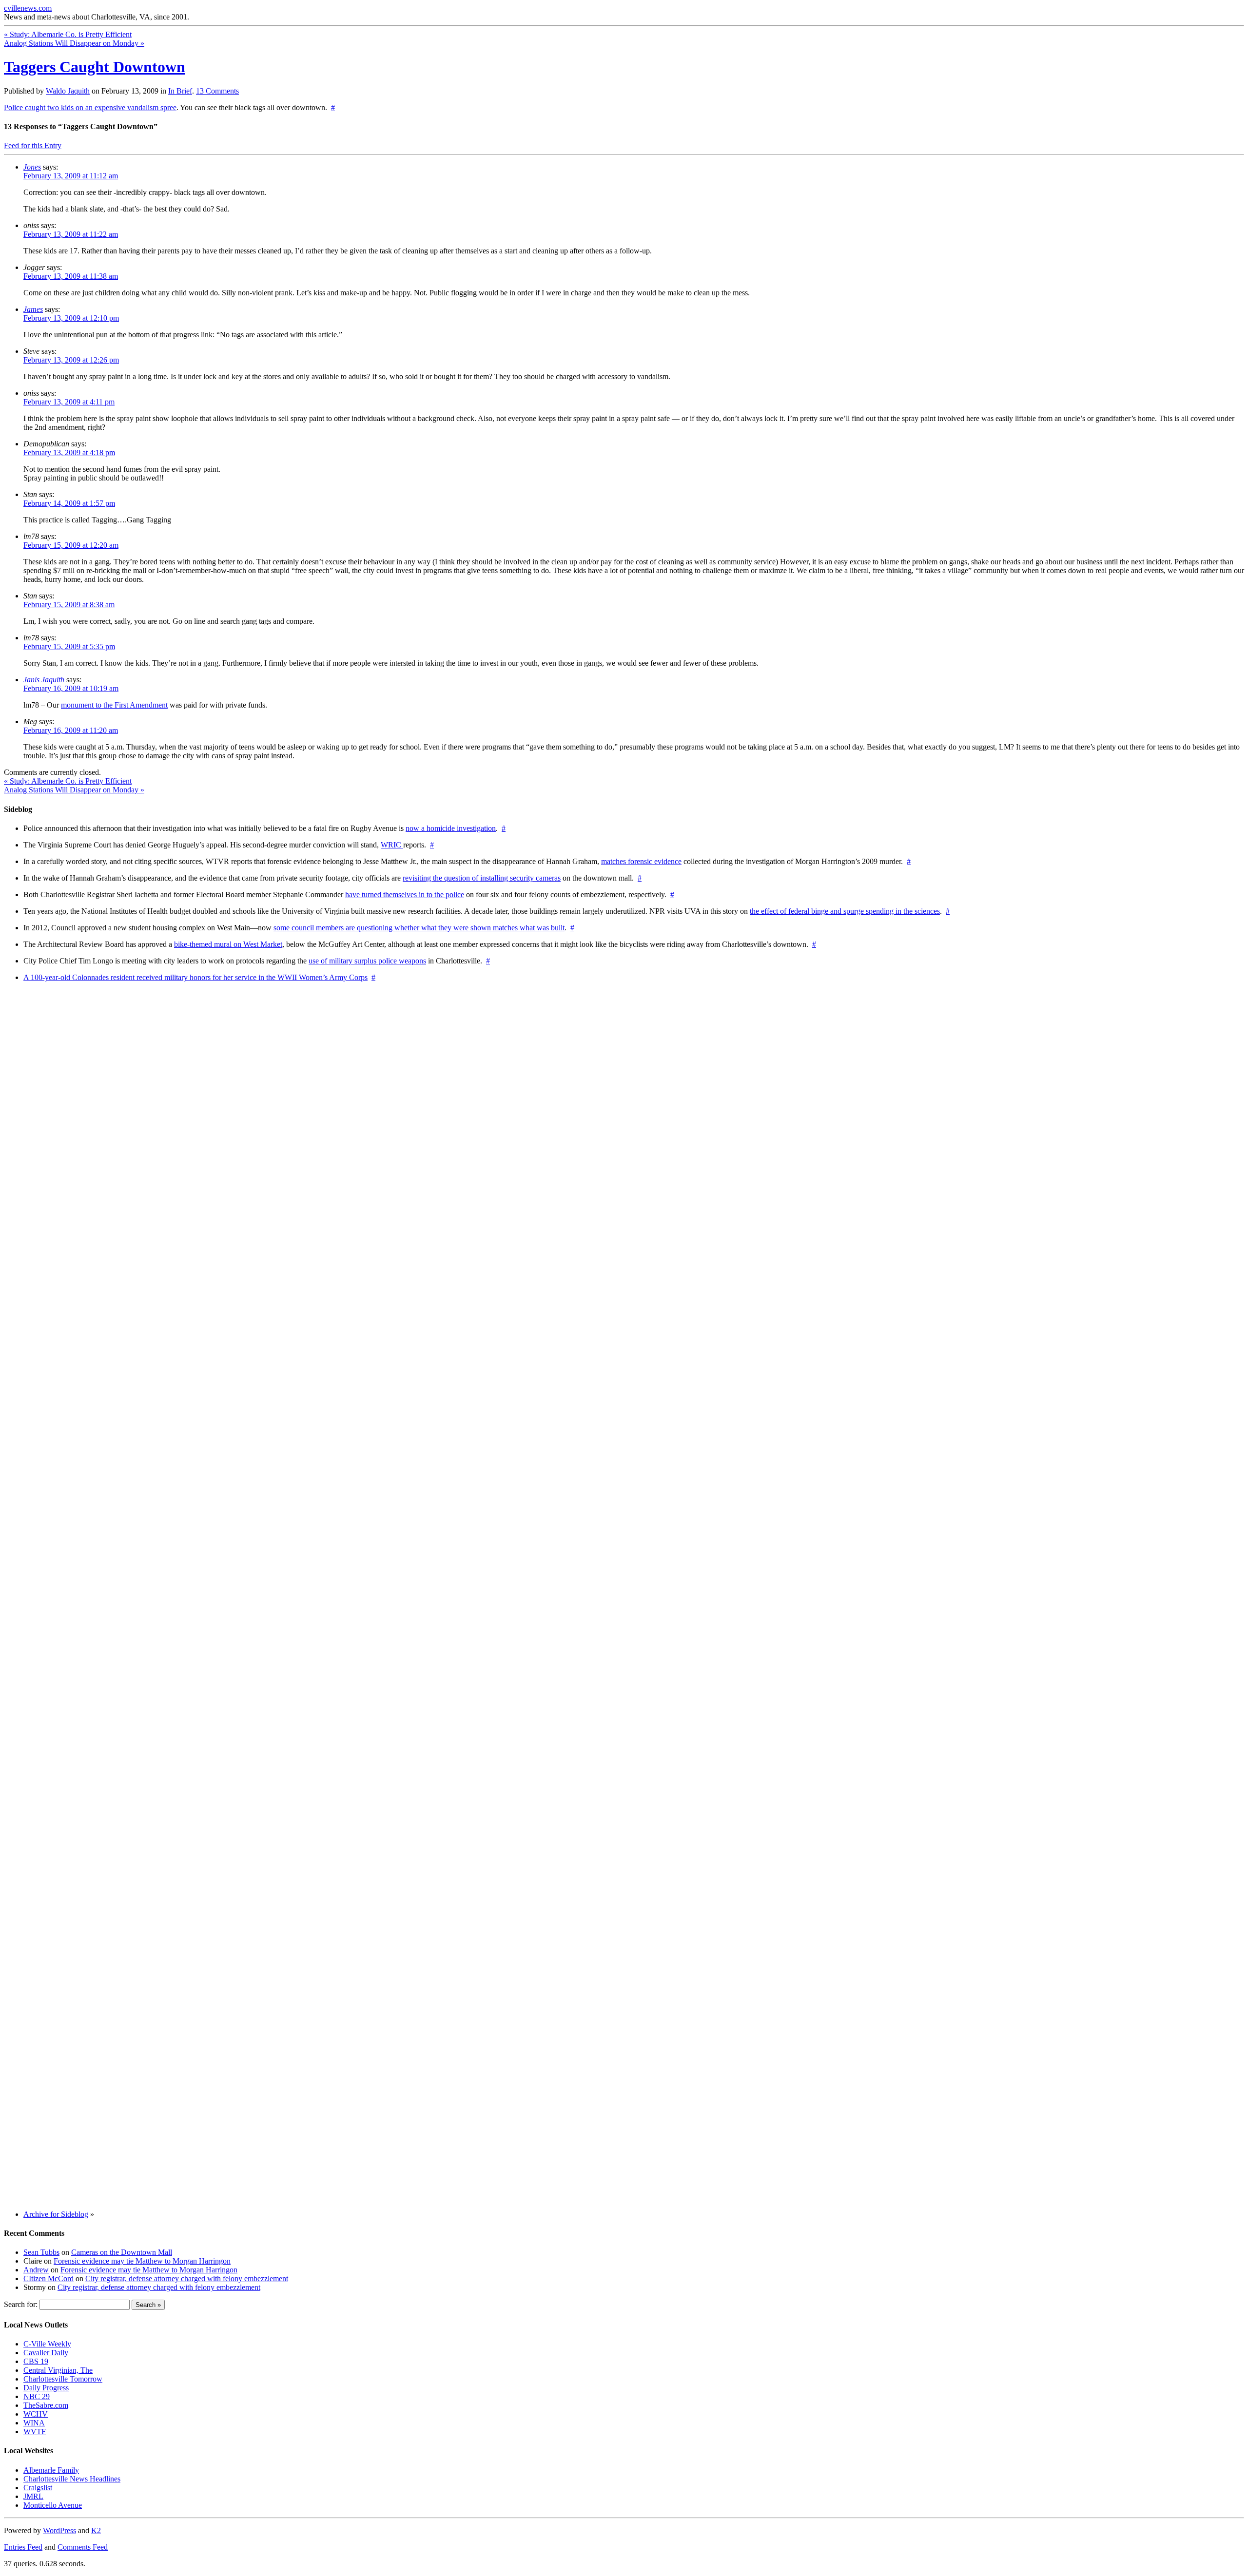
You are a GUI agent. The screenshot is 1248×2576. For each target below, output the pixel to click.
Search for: (21, 2304)
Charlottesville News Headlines (72, 2479)
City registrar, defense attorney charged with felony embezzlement (187, 2278)
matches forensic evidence (641, 861)
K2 (96, 2530)
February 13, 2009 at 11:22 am (71, 234)
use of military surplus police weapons (367, 961)
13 (217, 91)
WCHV (36, 2414)
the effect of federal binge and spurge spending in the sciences (845, 911)
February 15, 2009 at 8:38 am (69, 605)
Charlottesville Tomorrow (63, 2379)
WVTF (35, 2432)
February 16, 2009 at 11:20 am (71, 730)
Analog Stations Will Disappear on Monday (74, 43)
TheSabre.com (46, 2405)
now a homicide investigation (451, 828)
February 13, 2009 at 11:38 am (71, 276)
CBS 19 (36, 2361)
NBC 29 (37, 2396)
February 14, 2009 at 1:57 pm (69, 503)
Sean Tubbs (41, 2252)
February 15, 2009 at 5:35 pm (69, 646)
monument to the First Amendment (114, 705)
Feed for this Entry (33, 145)
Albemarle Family (51, 2470)
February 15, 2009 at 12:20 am (71, 545)
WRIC (392, 845)
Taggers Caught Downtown (95, 67)
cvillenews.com (28, 8)
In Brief (180, 91)
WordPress (59, 2530)
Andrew (36, 2270)
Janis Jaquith (44, 680)
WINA (34, 2423)
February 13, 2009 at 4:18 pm (69, 452)
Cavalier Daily (46, 2353)
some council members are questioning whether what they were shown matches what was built (419, 928)
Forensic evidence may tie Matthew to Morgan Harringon (142, 2261)
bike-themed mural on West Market (228, 944)
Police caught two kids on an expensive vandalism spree (90, 107)
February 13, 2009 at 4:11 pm (69, 402)
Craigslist (38, 2488)
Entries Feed (23, 2547)
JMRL (33, 2496)
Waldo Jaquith (68, 91)
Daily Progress (46, 2388)
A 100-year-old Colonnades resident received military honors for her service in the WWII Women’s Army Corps (195, 977)
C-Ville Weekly (47, 2344)
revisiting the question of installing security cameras (482, 878)
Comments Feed (83, 2547)
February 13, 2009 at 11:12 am (71, 176)
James (33, 309)
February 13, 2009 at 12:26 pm (71, 360)
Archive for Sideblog (56, 2214)
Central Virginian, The (58, 2370)
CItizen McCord (49, 2278)
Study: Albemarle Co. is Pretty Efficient (68, 34)
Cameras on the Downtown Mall (122, 2252)
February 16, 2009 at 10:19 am (71, 688)
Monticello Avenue (53, 2505)
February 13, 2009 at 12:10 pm (71, 318)
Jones (32, 167)
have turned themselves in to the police (405, 894)
